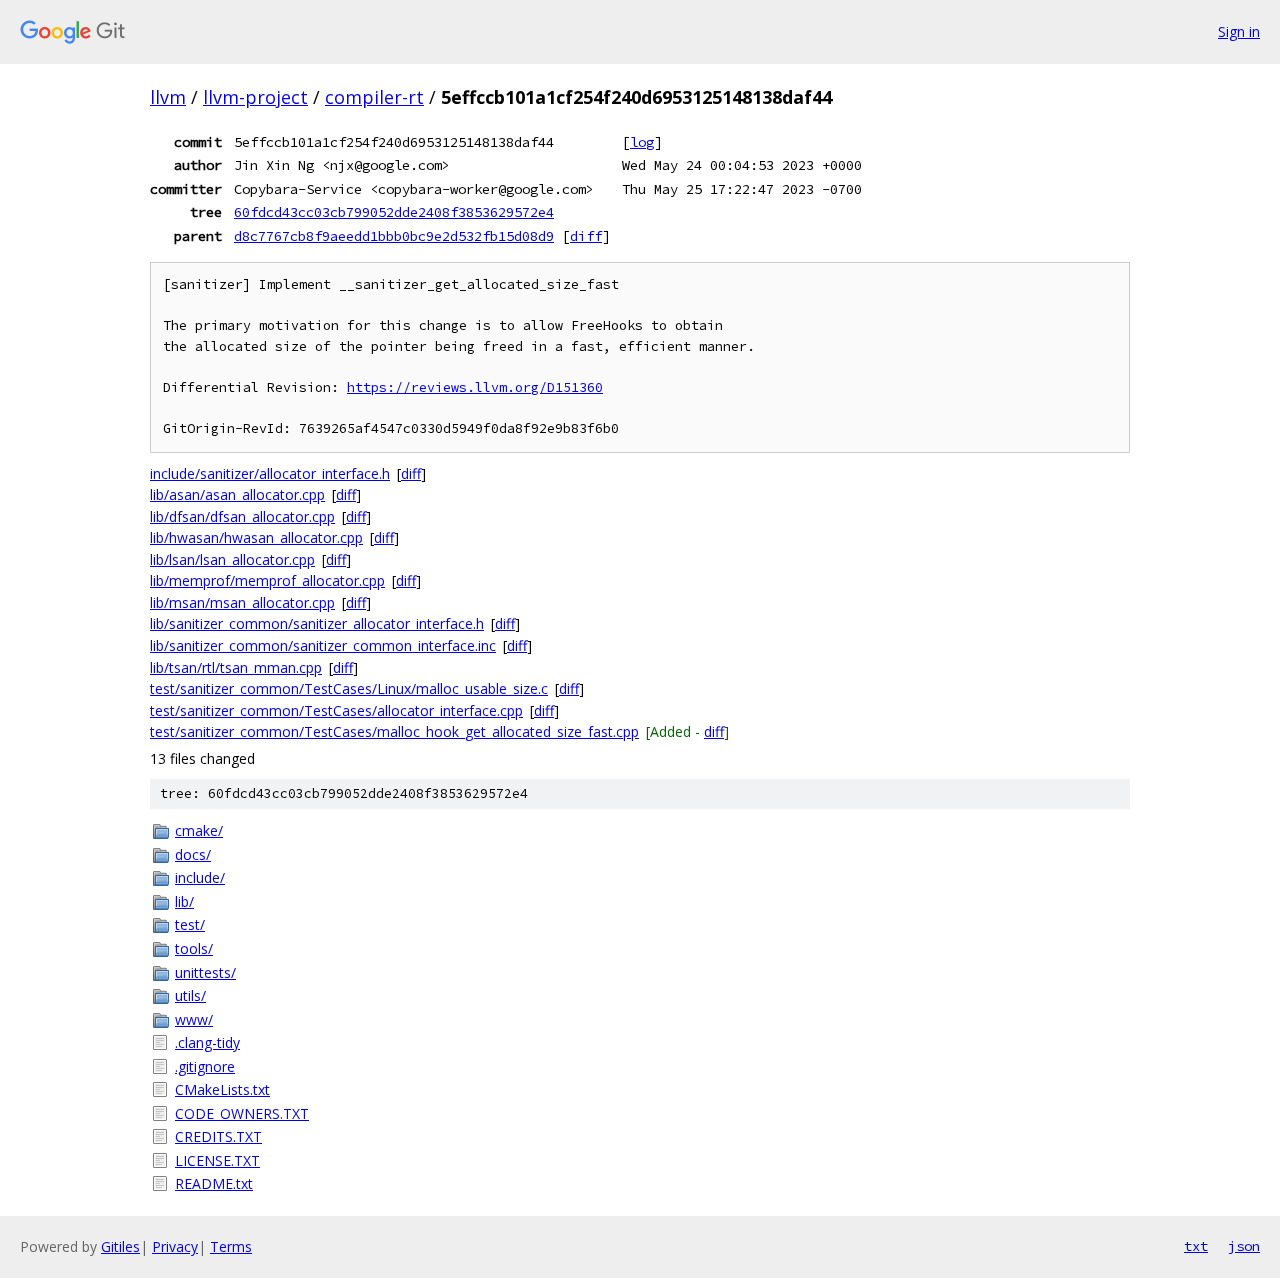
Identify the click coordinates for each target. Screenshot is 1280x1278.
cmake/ (199, 830)
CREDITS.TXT (218, 1136)
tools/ (194, 948)
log (642, 142)
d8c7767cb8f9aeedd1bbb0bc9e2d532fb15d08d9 (394, 236)
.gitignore (205, 1066)
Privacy (175, 1246)
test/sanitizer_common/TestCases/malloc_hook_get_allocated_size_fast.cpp (394, 731)
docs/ (193, 854)
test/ (190, 924)
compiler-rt (374, 97)
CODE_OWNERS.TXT (242, 1113)
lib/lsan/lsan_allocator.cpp (232, 559)
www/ (194, 1019)
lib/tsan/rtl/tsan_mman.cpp (236, 667)
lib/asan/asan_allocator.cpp (237, 494)
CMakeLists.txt (222, 1089)
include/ (200, 877)
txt (1196, 1246)
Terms (231, 1246)
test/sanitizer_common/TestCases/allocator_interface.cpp (336, 710)
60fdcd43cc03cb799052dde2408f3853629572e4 (394, 212)
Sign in (1239, 31)
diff (586, 236)
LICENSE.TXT (217, 1160)
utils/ (190, 995)
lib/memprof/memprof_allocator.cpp (267, 580)
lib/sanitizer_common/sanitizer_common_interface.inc (323, 645)
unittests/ (205, 972)
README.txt (214, 1183)
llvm (168, 97)
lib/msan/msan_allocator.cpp (242, 602)
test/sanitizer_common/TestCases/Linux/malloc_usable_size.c (349, 688)
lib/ (184, 901)
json (1244, 1246)
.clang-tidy (207, 1042)
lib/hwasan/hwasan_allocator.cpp (256, 537)
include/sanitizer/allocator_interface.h (270, 473)
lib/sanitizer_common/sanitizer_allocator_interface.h (317, 623)
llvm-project (255, 97)
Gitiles (120, 1246)
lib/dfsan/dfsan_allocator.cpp (242, 516)
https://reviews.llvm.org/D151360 (475, 387)
